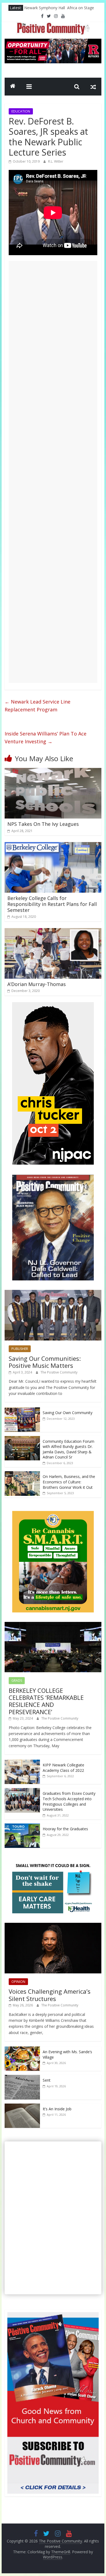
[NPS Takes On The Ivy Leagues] (53, 771)
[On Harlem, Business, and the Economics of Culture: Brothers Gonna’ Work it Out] (22, 1474)
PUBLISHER (20, 1349)
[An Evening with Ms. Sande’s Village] (22, 2049)
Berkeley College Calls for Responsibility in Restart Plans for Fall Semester (52, 904)
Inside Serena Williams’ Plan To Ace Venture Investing (46, 737)
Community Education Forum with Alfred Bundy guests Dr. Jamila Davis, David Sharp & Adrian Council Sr (68, 1449)
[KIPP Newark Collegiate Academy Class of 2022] (22, 1762)
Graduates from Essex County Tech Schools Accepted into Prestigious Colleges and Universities (69, 1801)
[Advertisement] (53, 472)
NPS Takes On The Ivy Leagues (43, 824)
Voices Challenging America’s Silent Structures (50, 1995)
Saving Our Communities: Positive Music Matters (45, 1362)
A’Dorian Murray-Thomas (37, 984)
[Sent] (22, 2078)
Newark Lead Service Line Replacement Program (38, 706)
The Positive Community (59, 1372)
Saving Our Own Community (68, 1413)
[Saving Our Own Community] (22, 1410)
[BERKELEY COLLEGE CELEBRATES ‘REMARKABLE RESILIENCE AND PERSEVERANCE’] (53, 1625)
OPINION (18, 1982)
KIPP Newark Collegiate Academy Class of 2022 (63, 1768)
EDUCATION (21, 111)
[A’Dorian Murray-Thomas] (53, 931)
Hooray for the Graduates (65, 1829)
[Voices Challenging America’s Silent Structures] (53, 1926)
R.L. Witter (56, 161)
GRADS (17, 1680)
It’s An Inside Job (57, 2109)
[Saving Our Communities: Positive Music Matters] (53, 1293)
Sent (47, 2080)
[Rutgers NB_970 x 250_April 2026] (53, 42)
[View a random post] (93, 87)
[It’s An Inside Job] (22, 2106)
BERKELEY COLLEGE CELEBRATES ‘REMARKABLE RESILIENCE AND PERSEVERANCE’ (46, 1701)
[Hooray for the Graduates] (22, 1826)
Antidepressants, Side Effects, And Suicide (61, 7)
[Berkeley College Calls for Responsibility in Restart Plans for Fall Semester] (53, 845)
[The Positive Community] (13, 87)
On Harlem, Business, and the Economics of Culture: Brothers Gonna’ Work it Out (69, 1482)
